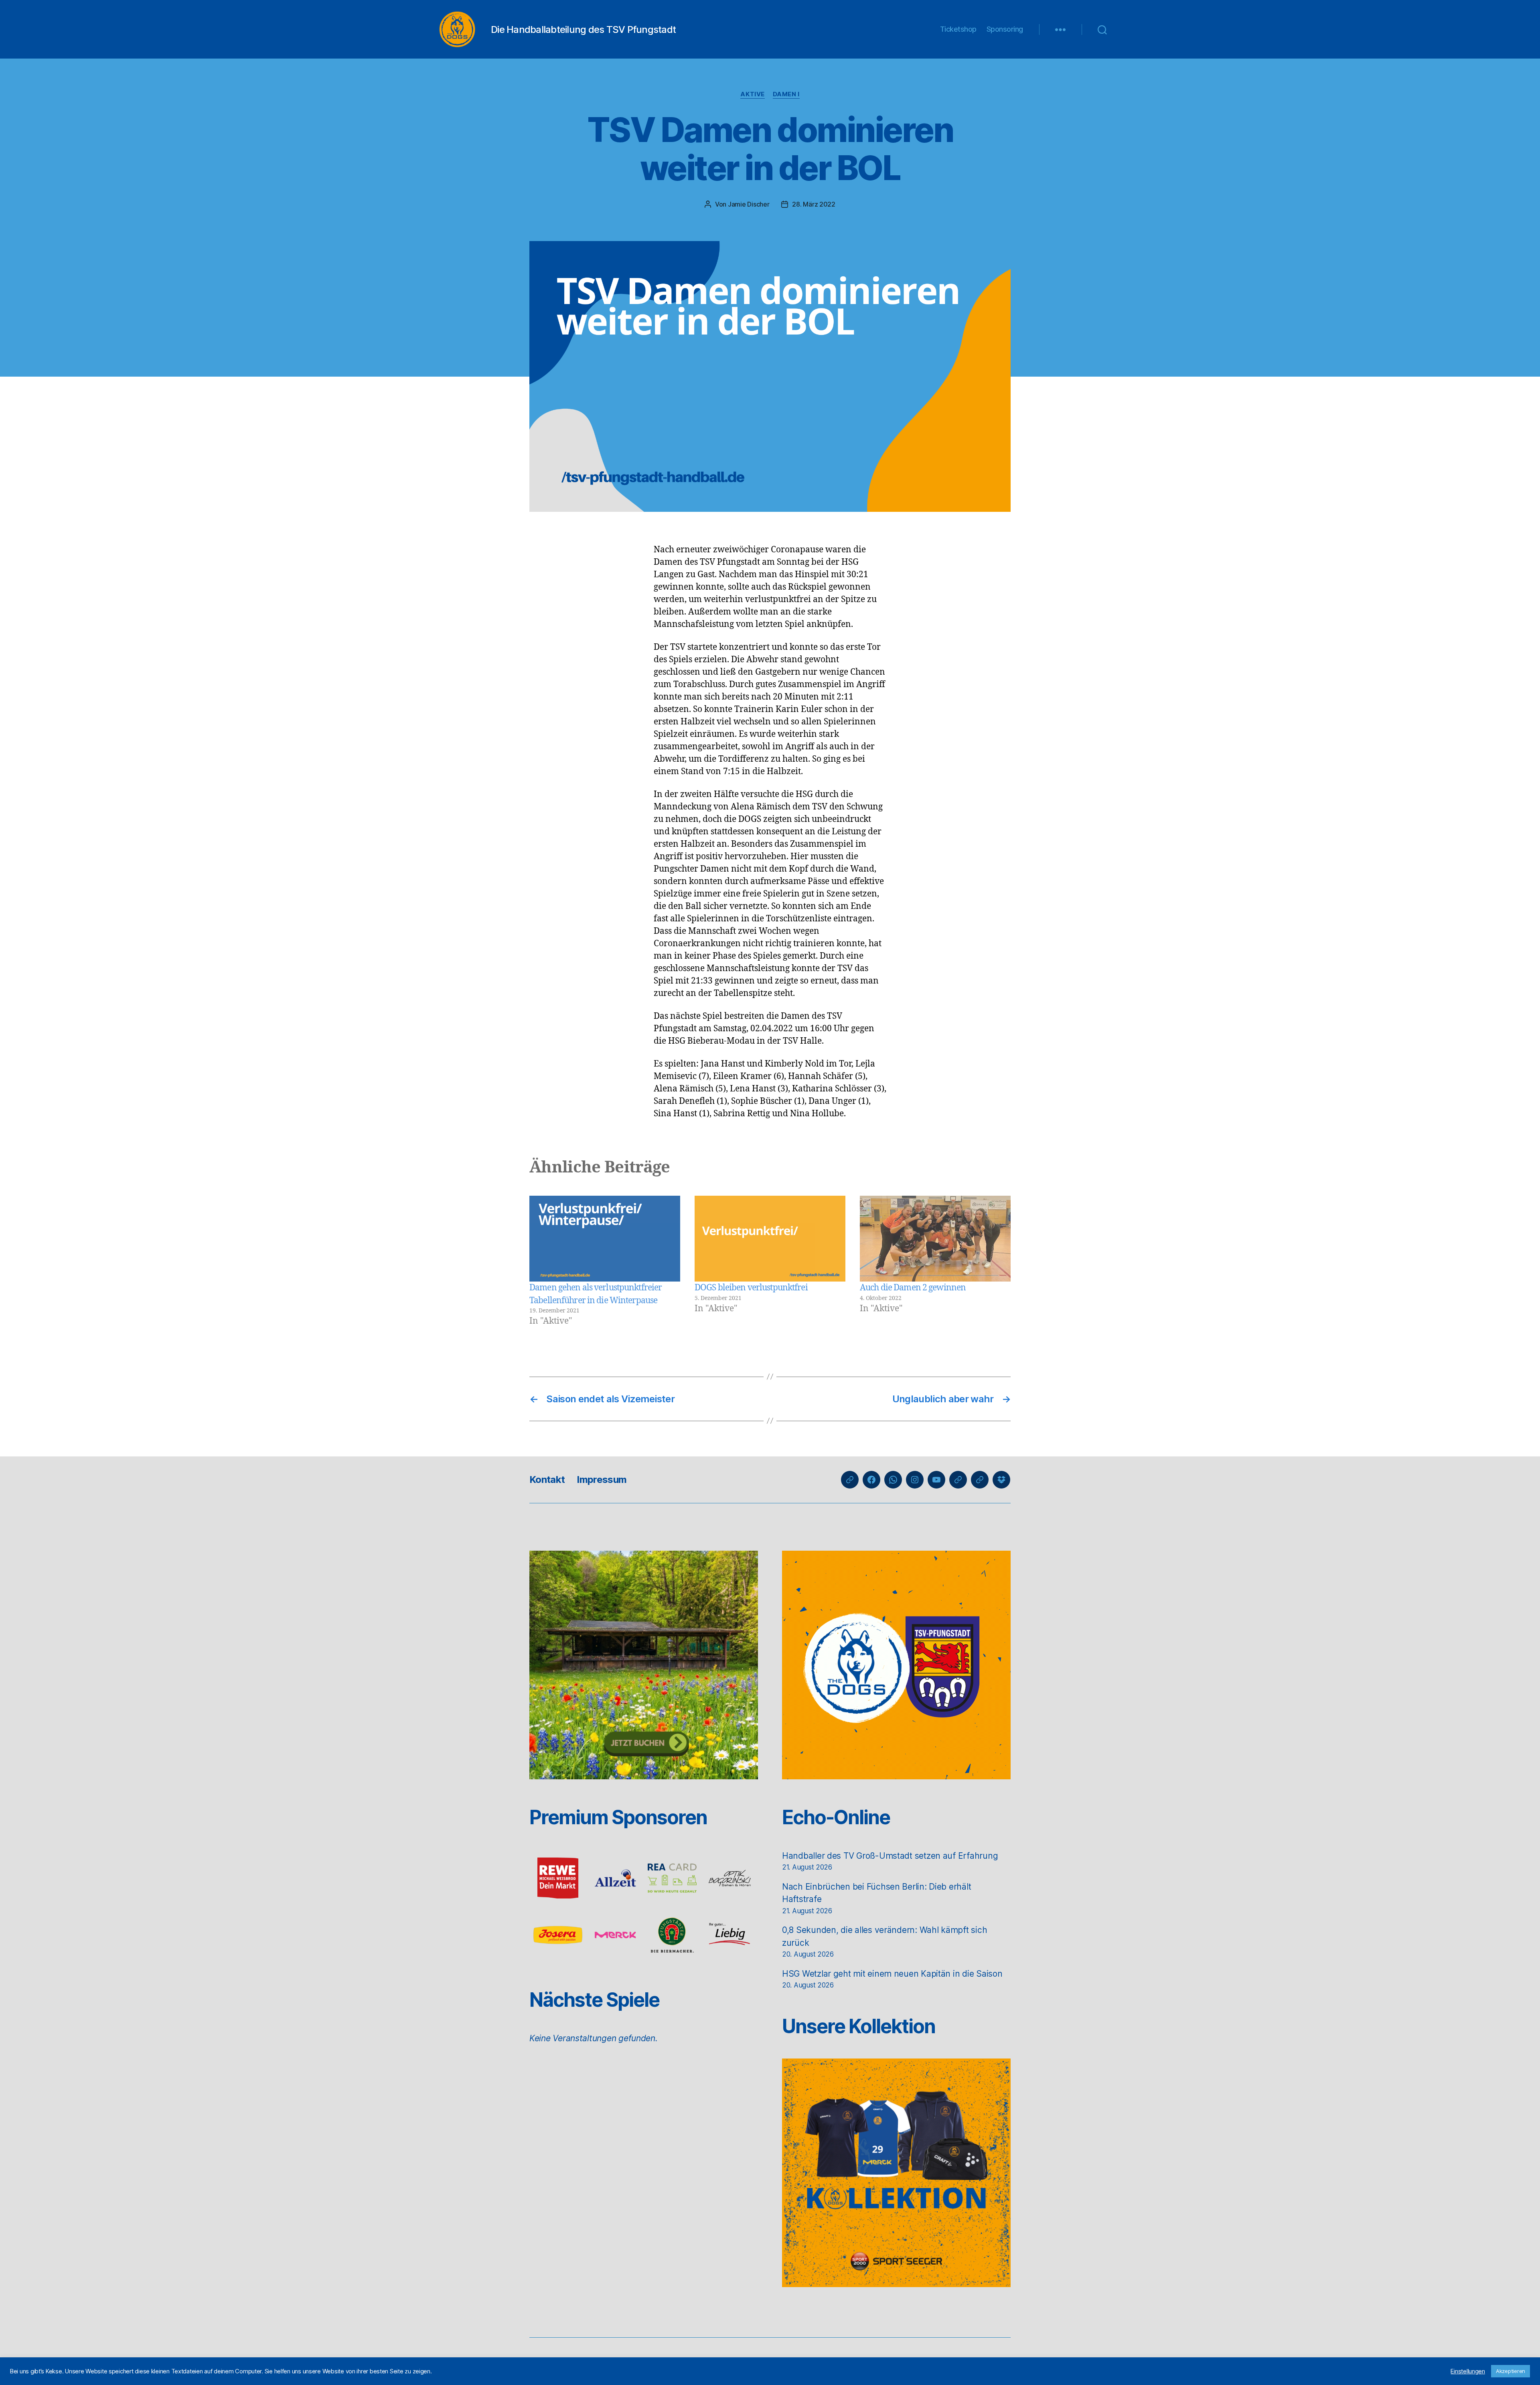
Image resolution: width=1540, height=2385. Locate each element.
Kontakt (547, 1479)
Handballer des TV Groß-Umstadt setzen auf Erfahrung (890, 1856)
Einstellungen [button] (1468, 2371)
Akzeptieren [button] (1511, 2371)
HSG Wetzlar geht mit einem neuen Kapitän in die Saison (892, 1974)
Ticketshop (958, 29)
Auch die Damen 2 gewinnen (913, 1288)
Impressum (602, 1479)
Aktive (752, 94)
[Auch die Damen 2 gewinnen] (935, 1239)
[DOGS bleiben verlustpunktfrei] (770, 1239)
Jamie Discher (749, 204)
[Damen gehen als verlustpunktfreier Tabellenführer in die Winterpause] (605, 1239)
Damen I (786, 94)
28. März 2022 (814, 204)
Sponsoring (1005, 29)
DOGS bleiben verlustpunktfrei (751, 1288)
